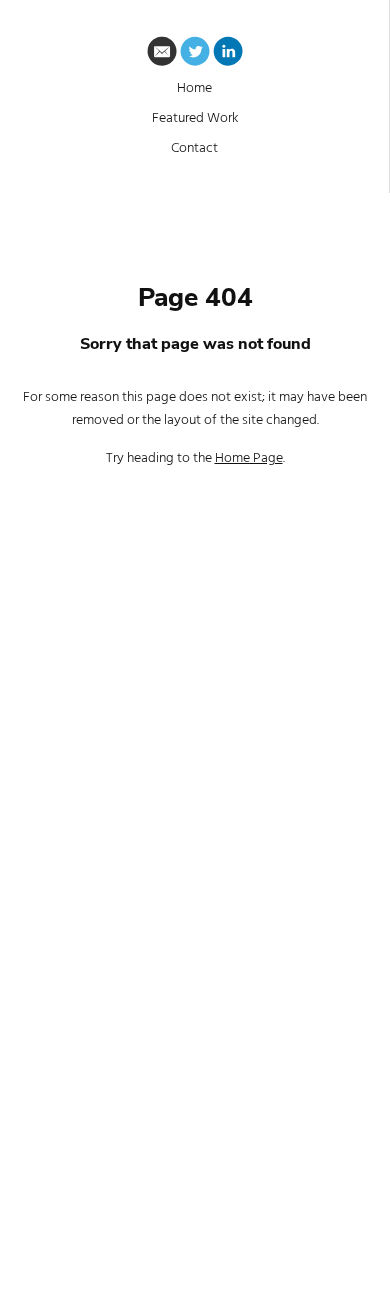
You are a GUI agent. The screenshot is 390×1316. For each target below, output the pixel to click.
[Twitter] (195, 55)
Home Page (249, 458)
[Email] (162, 55)
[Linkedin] (228, 55)
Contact (194, 148)
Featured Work (195, 118)
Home (194, 88)
